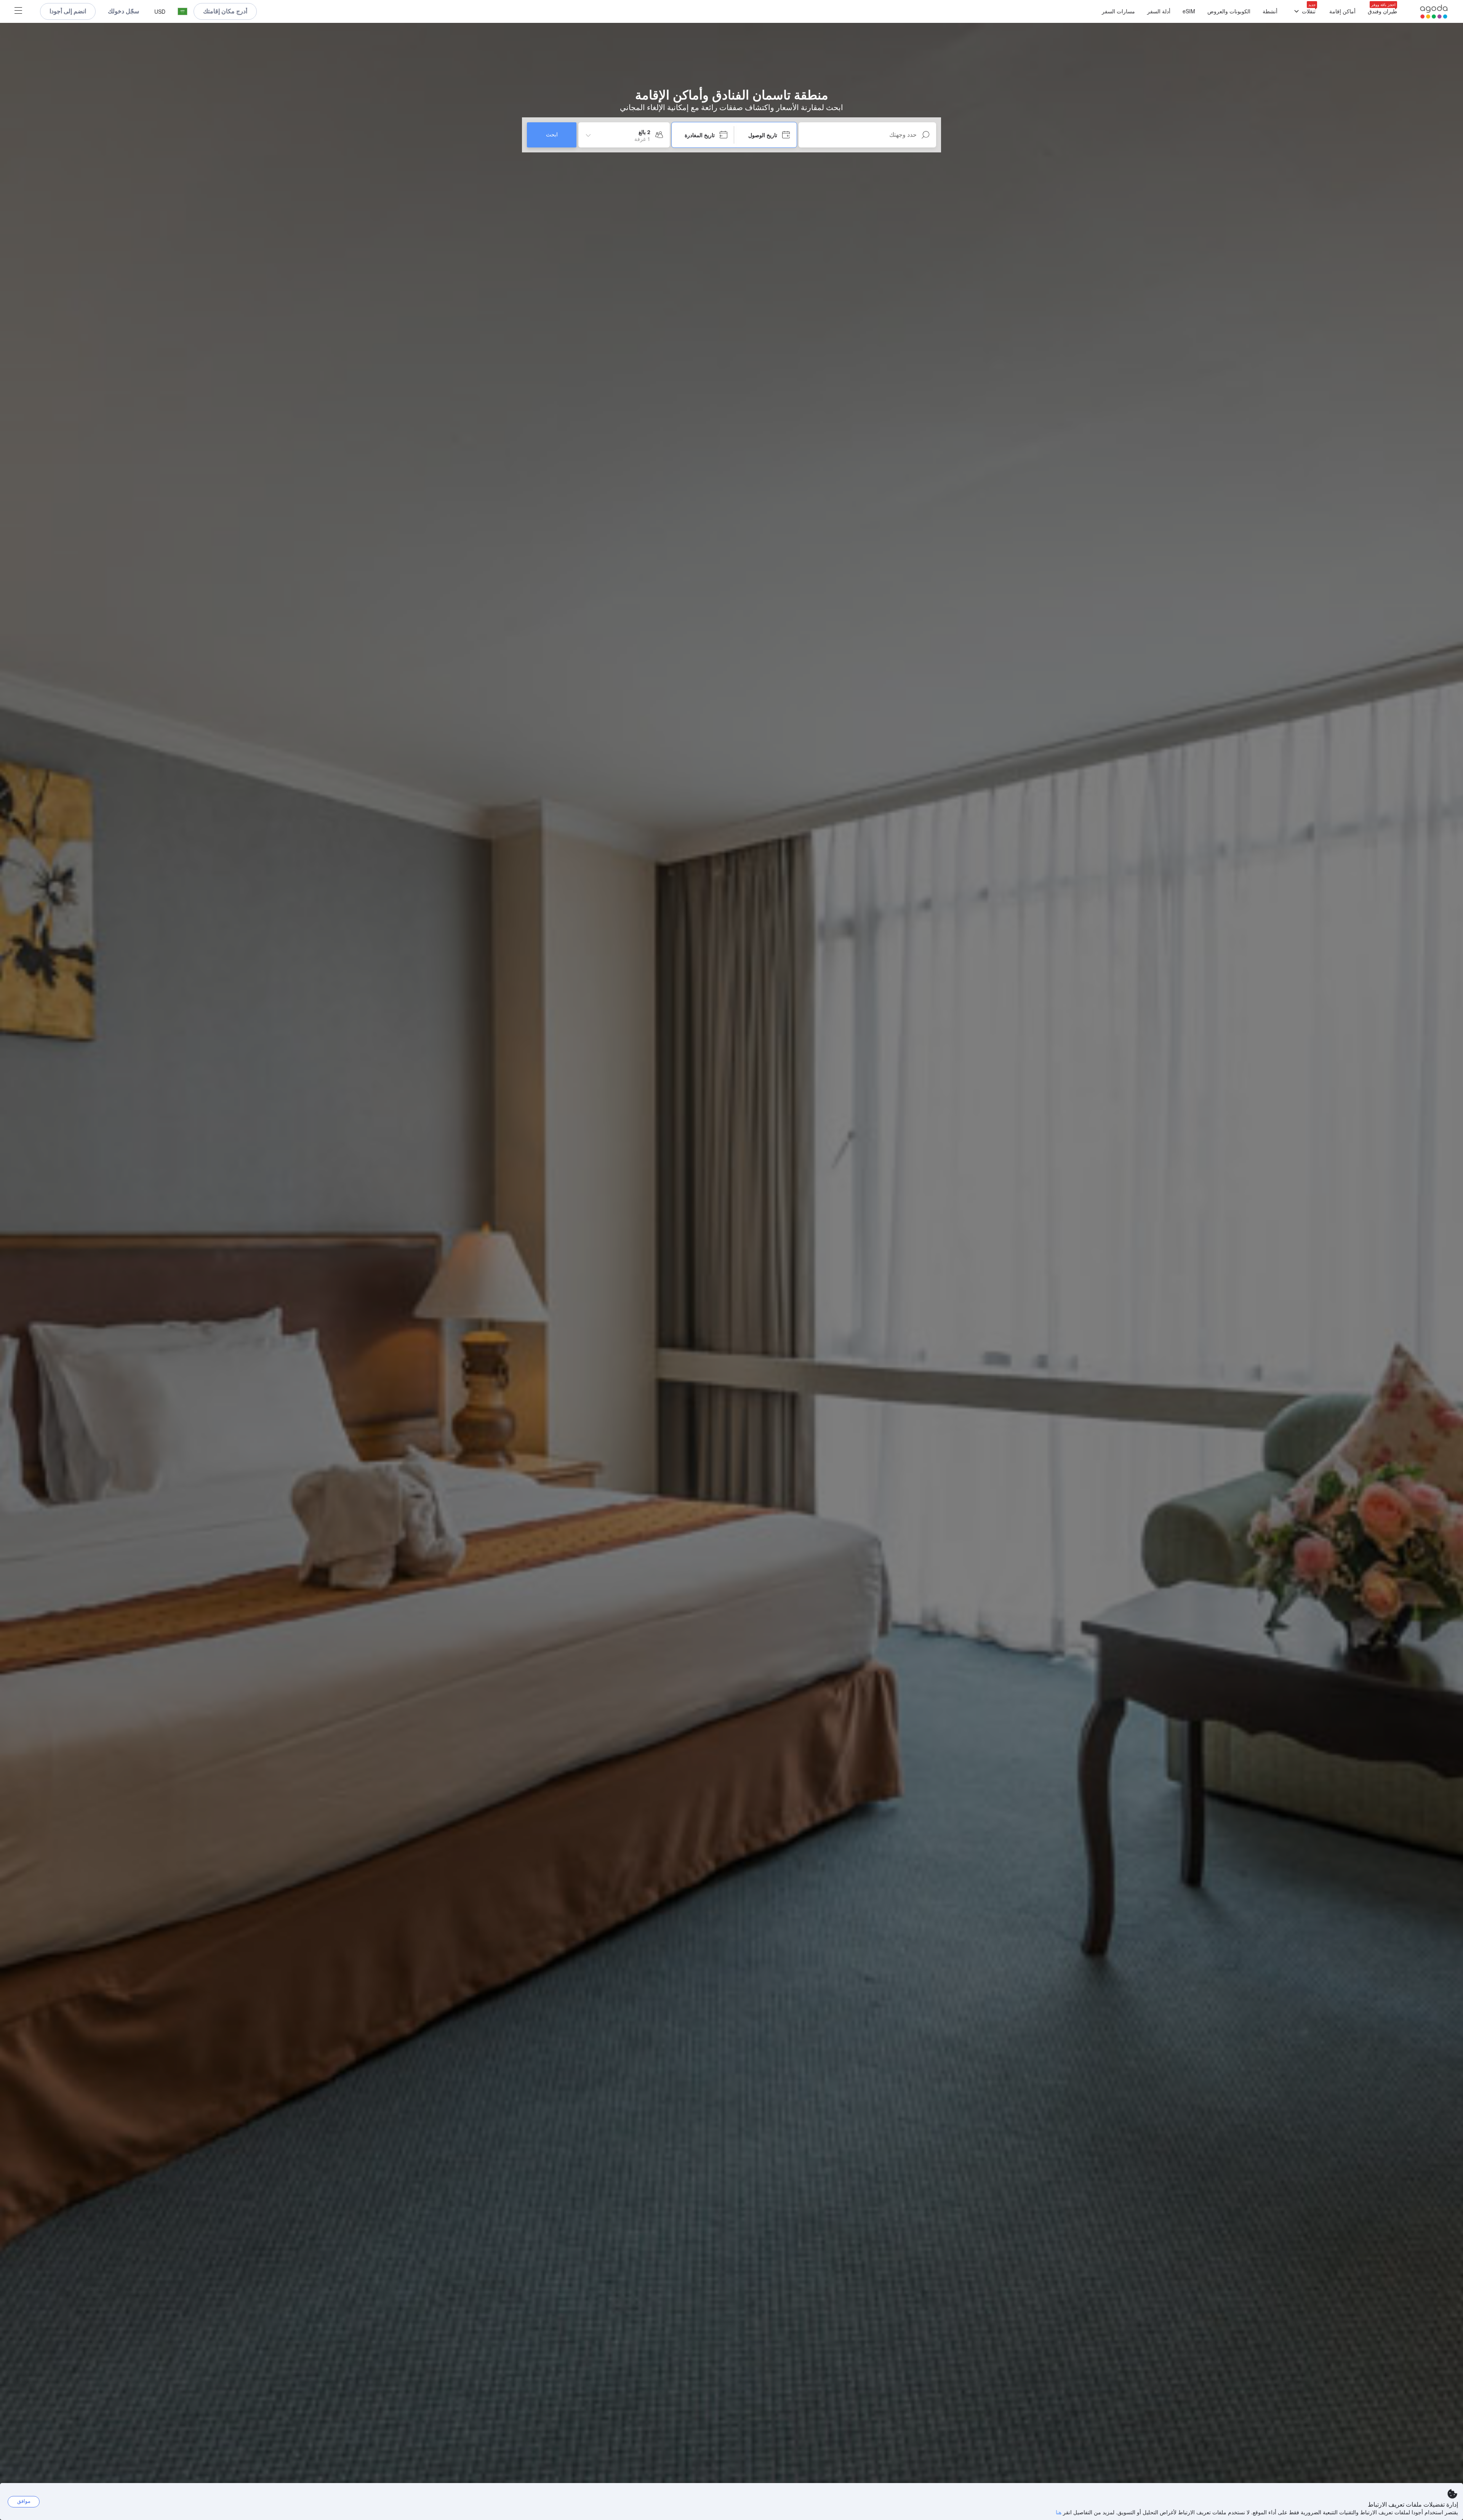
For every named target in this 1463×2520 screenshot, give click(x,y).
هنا (1059, 2512)
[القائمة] (18, 11)
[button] (182, 12)
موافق (24, 2501)
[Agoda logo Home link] (1434, 12)
